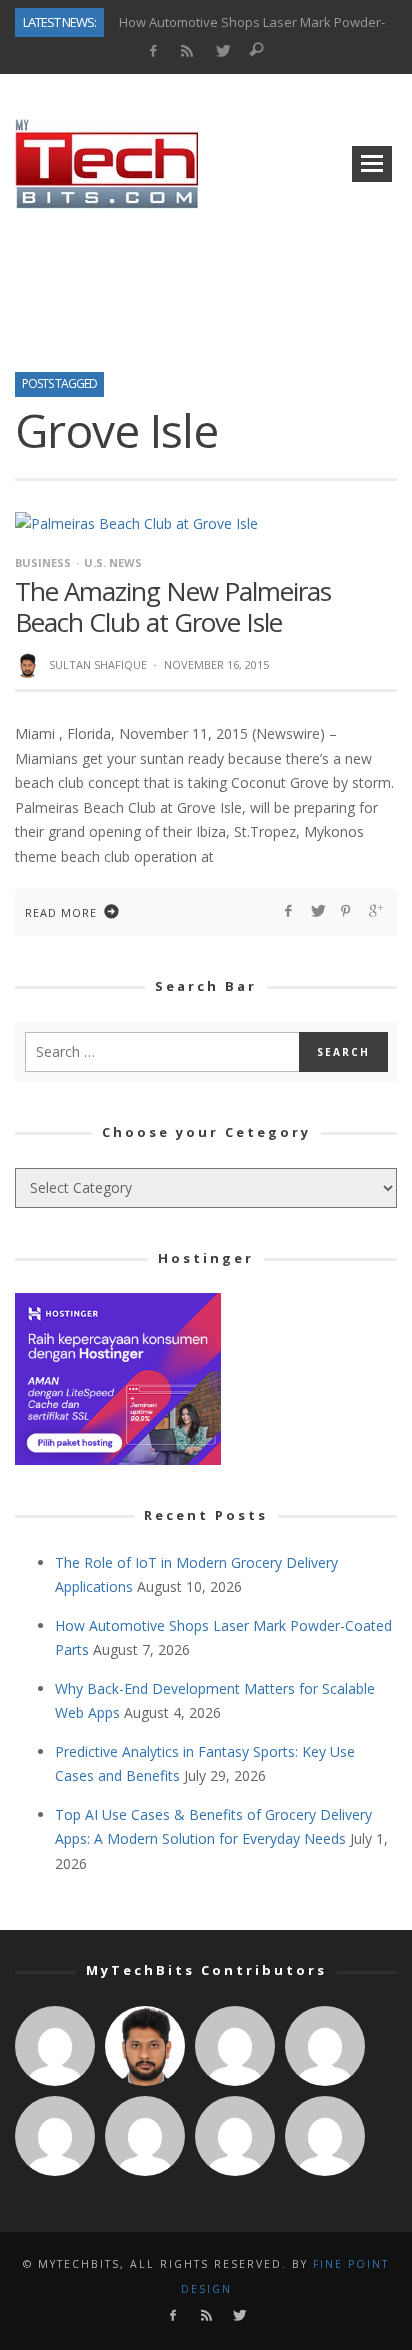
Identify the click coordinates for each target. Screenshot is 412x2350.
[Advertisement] (206, 284)
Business (43, 562)
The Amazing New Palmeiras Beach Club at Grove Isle (173, 606)
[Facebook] (152, 51)
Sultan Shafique (98, 664)
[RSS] (187, 51)
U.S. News (113, 562)
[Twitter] (222, 51)
